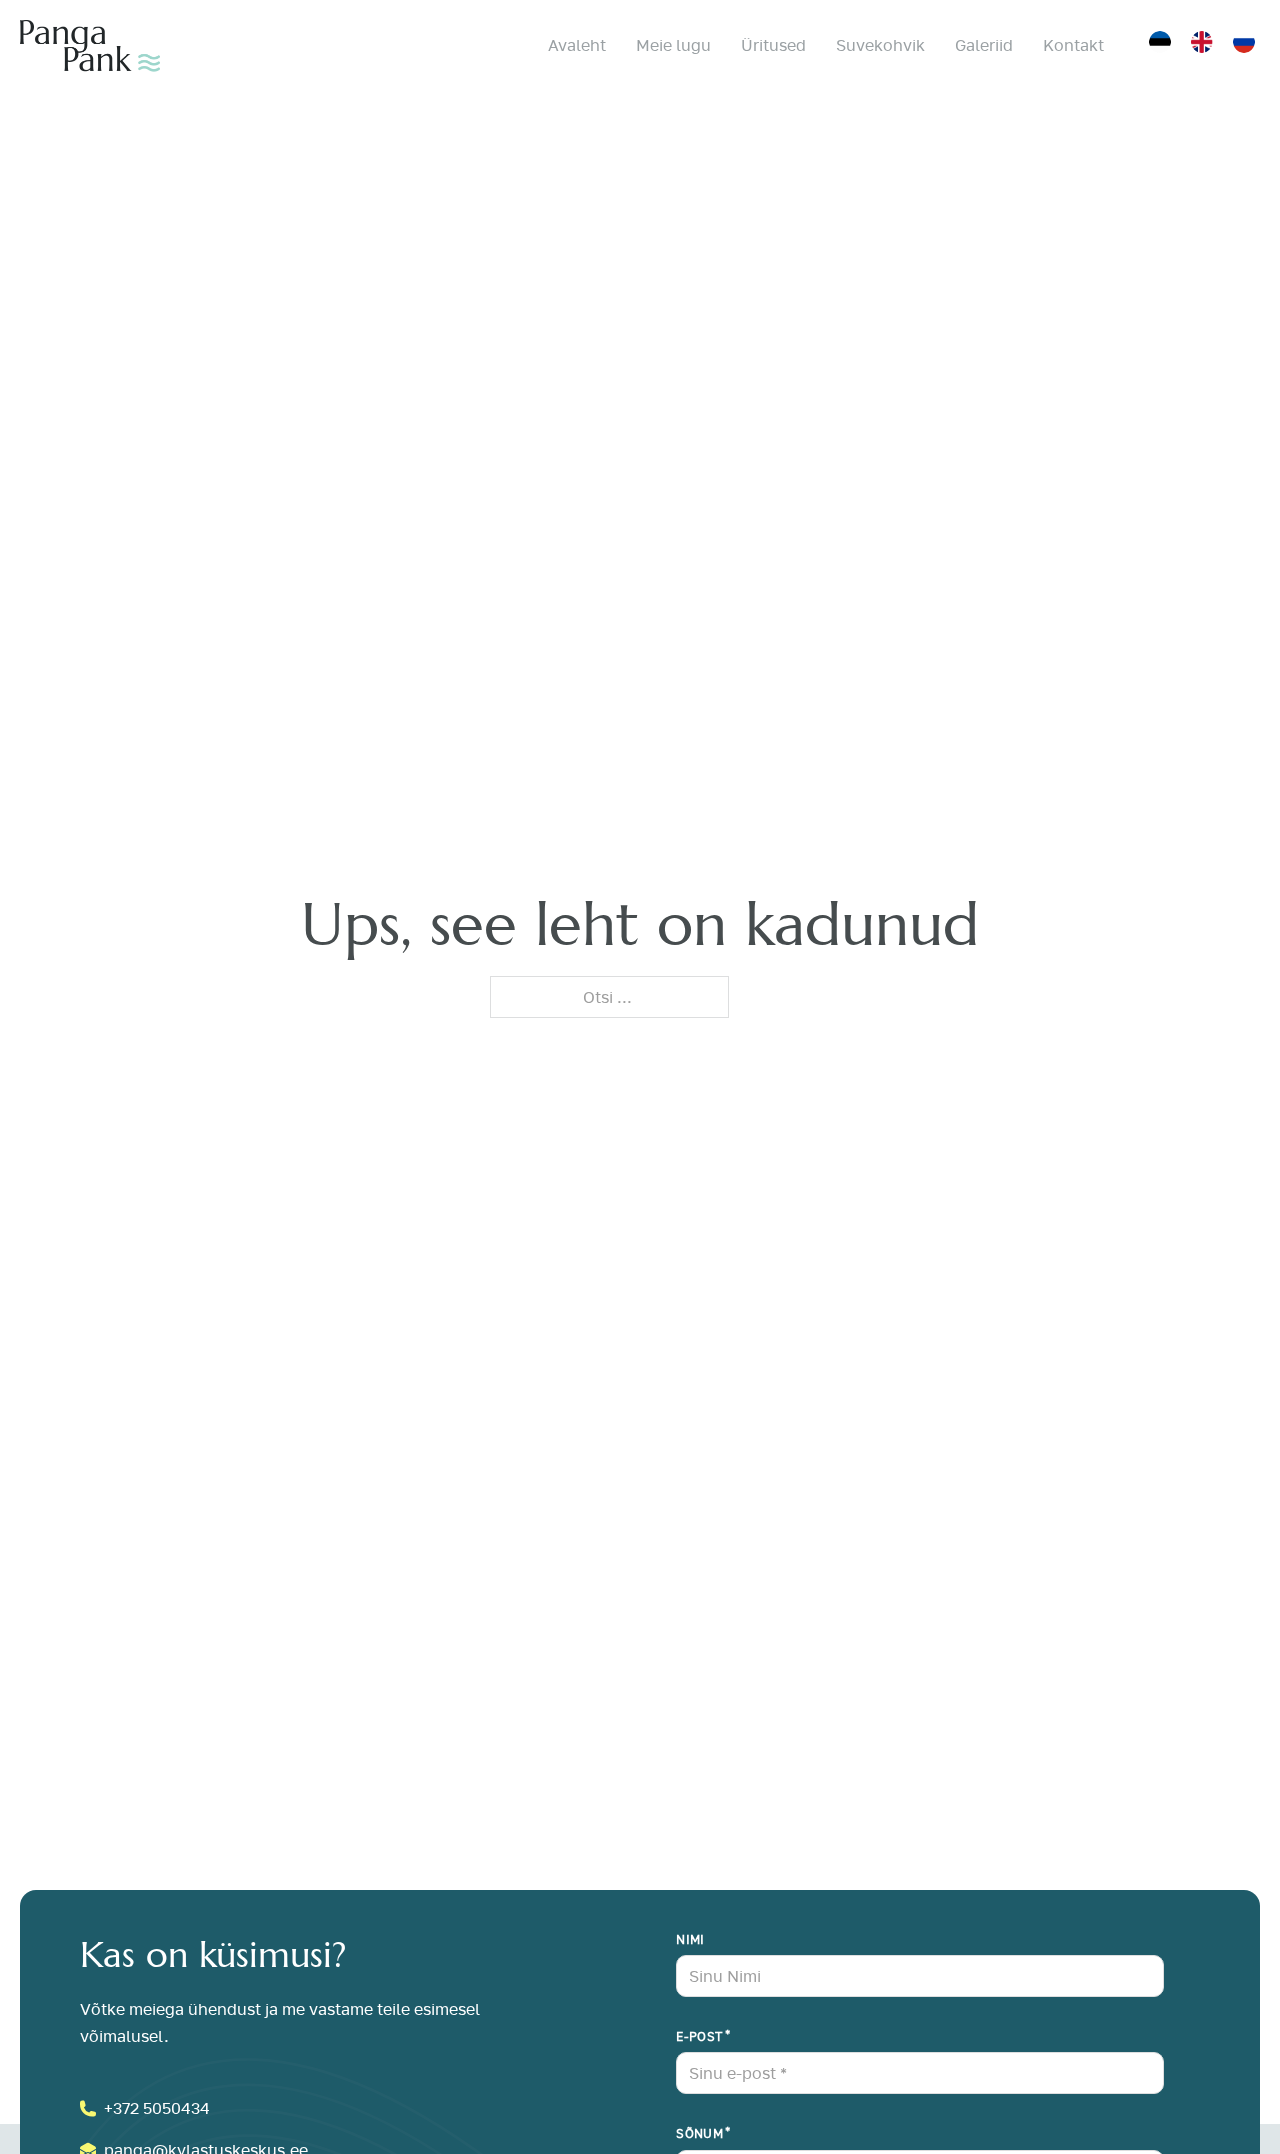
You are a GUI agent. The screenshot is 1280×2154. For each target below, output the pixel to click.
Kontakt (1073, 45)
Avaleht (577, 45)
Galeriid (984, 45)
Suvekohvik (880, 45)
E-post (699, 2036)
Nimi (690, 1939)
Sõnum (699, 2133)
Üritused (773, 45)
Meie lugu (673, 45)
